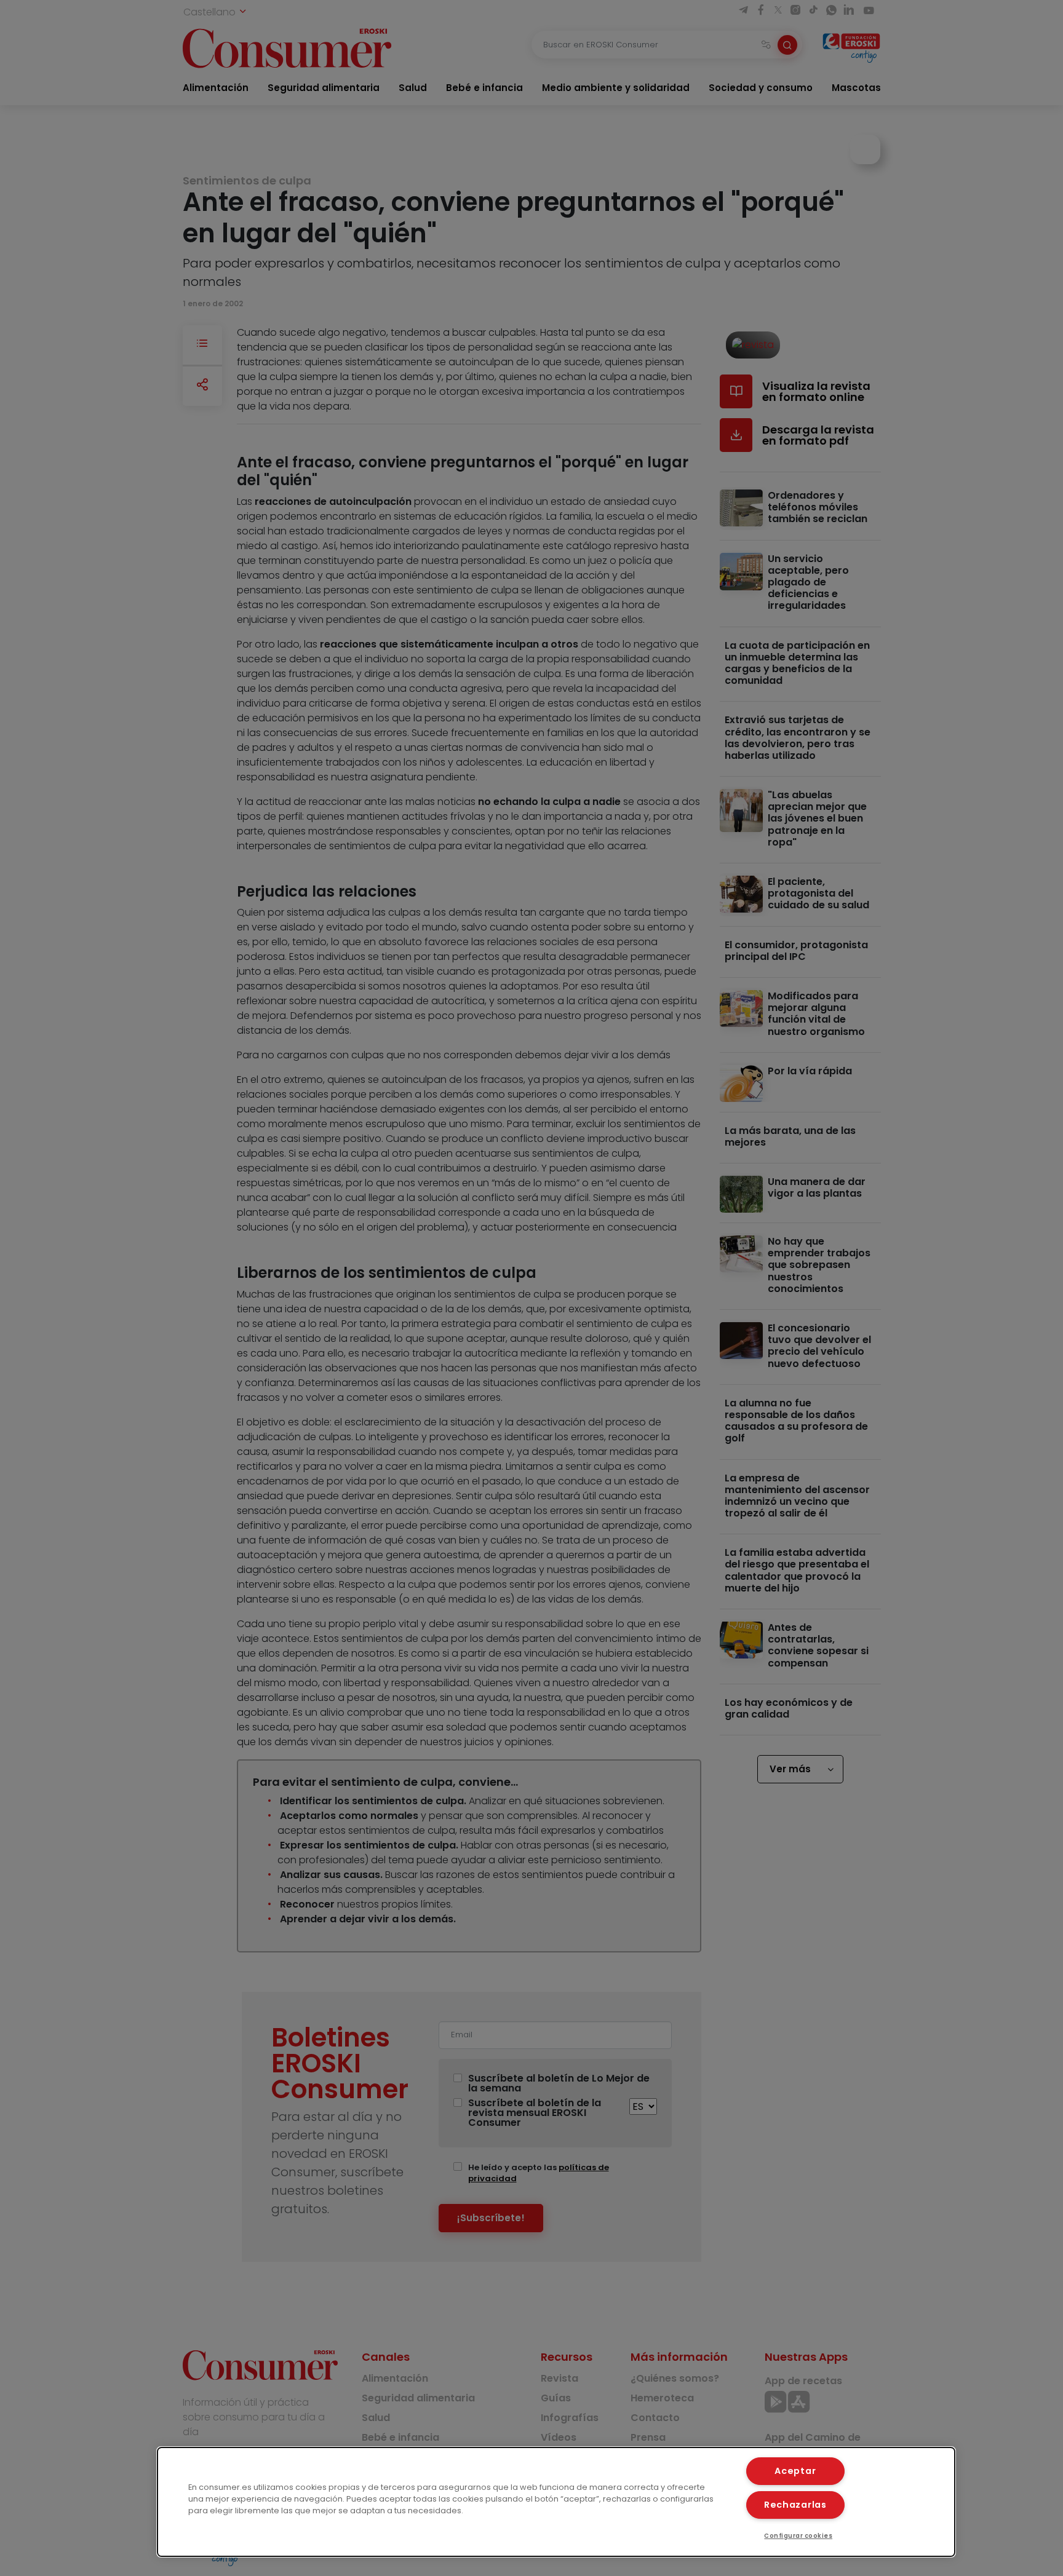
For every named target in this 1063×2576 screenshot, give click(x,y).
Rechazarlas (795, 2505)
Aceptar (795, 2471)
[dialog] (556, 2502)
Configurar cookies (798, 2536)
